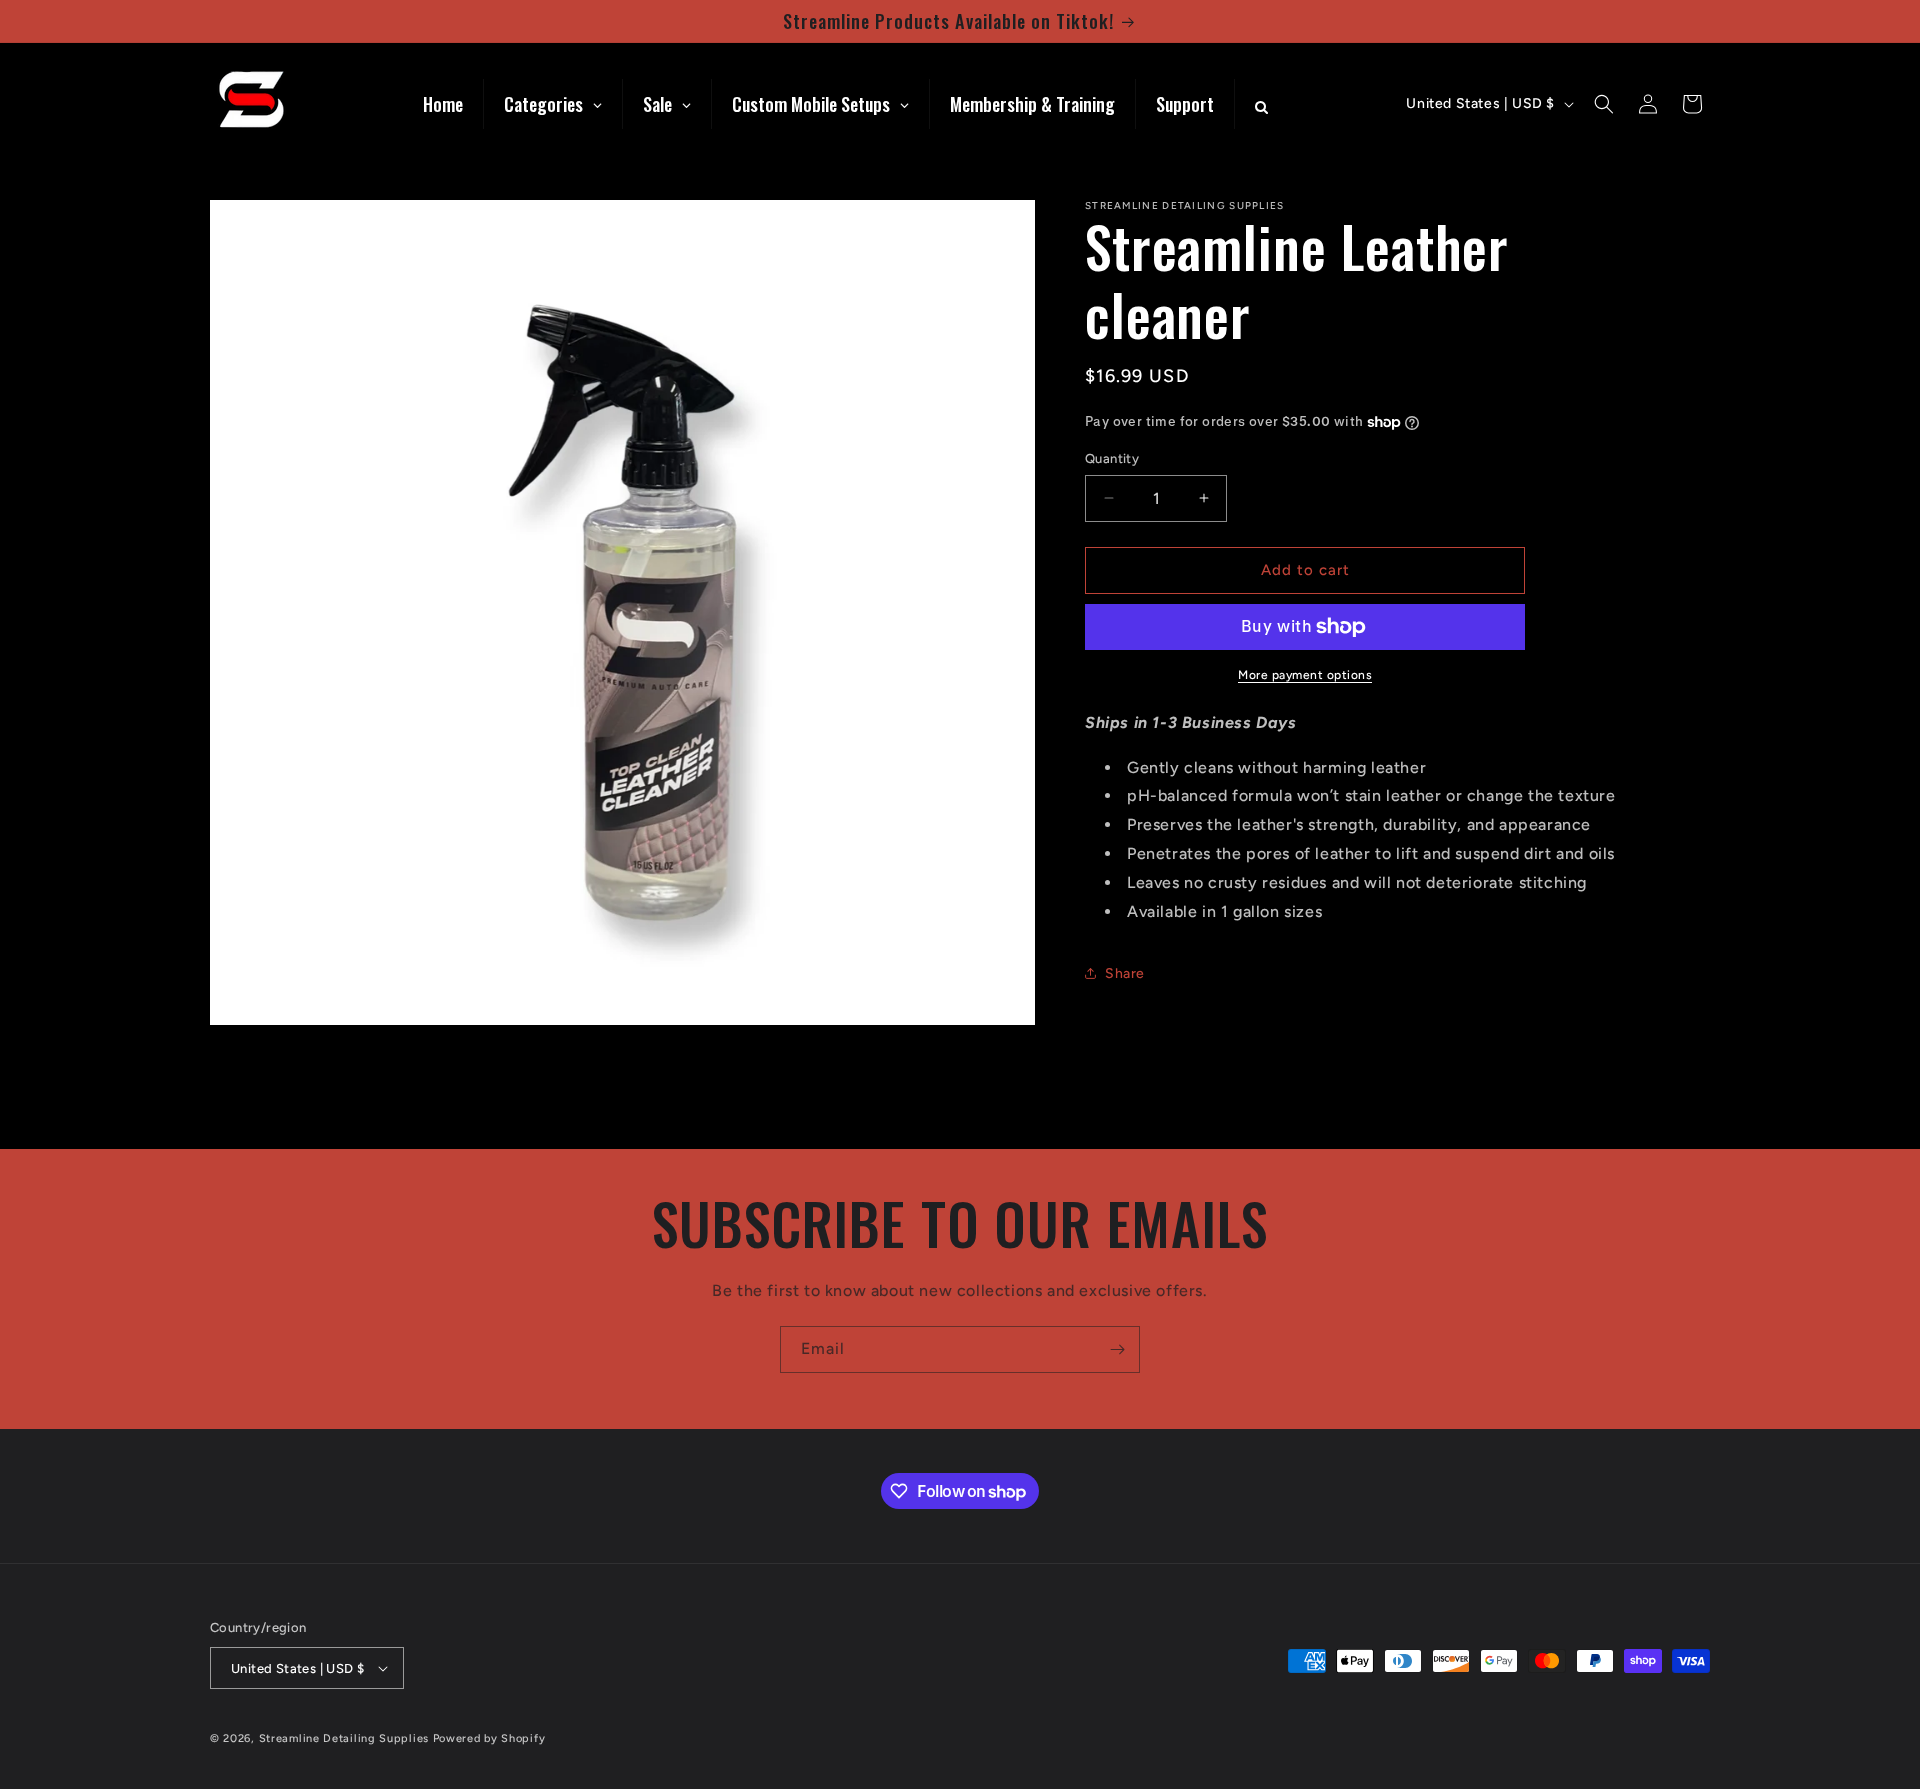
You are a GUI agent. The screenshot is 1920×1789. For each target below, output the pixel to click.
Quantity (1112, 458)
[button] (1604, 104)
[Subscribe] (1117, 1349)
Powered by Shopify (489, 1738)
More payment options (1305, 675)
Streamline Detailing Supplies (344, 1738)
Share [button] (1125, 973)
